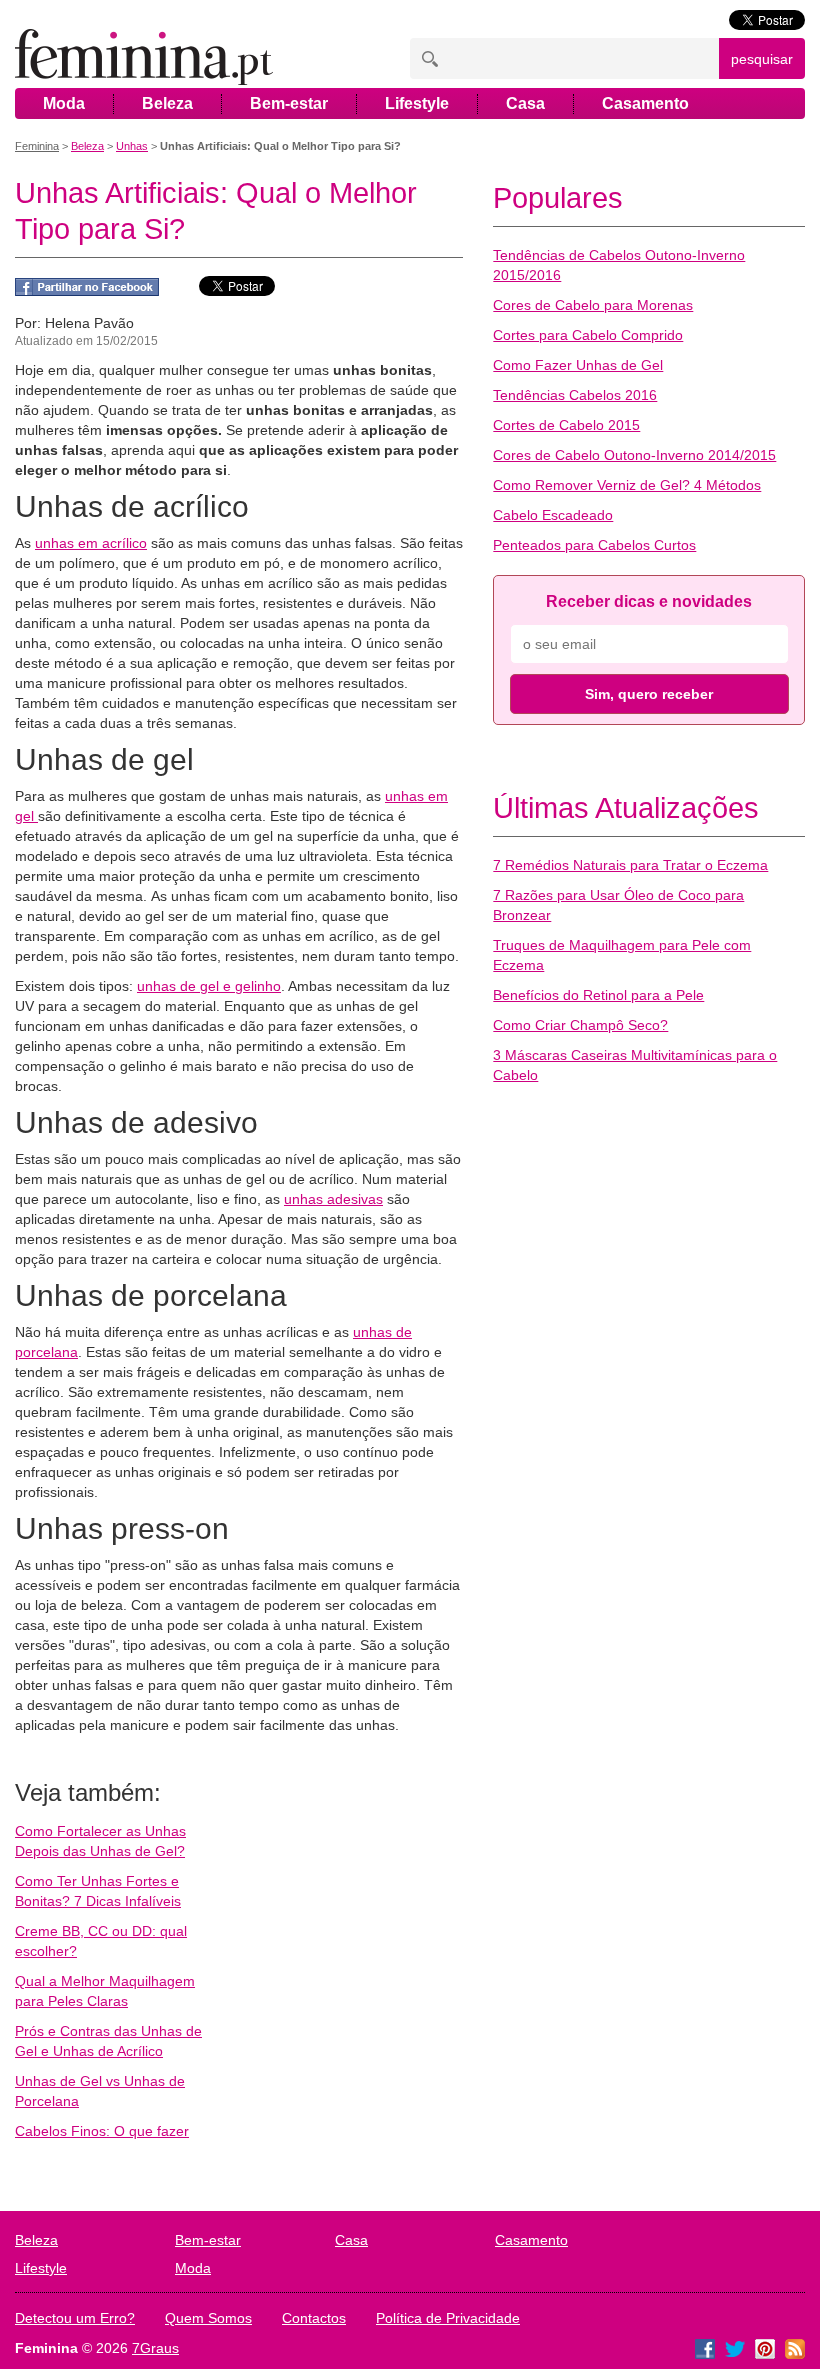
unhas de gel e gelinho (209, 986)
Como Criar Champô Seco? (580, 1025)
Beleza (167, 103)
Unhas (132, 146)
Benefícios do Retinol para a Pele (598, 995)
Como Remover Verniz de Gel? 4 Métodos (627, 485)
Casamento (645, 103)
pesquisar (762, 59)
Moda (64, 103)
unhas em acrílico (91, 543)
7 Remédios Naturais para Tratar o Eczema (630, 865)
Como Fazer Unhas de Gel (578, 365)
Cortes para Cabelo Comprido (588, 335)
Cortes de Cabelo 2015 (566, 425)
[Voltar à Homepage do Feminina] (144, 58)
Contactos (314, 2318)
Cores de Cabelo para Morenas (593, 305)
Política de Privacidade (448, 2318)
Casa (525, 103)
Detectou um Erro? (75, 2318)
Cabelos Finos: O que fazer (102, 2131)
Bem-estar (289, 103)
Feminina (37, 146)
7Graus (155, 2348)
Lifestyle (417, 103)
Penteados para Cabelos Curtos (594, 545)
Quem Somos (208, 2318)
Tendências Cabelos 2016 (575, 395)
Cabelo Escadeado (553, 515)
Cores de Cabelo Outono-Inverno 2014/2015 (634, 455)
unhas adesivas (333, 1199)
